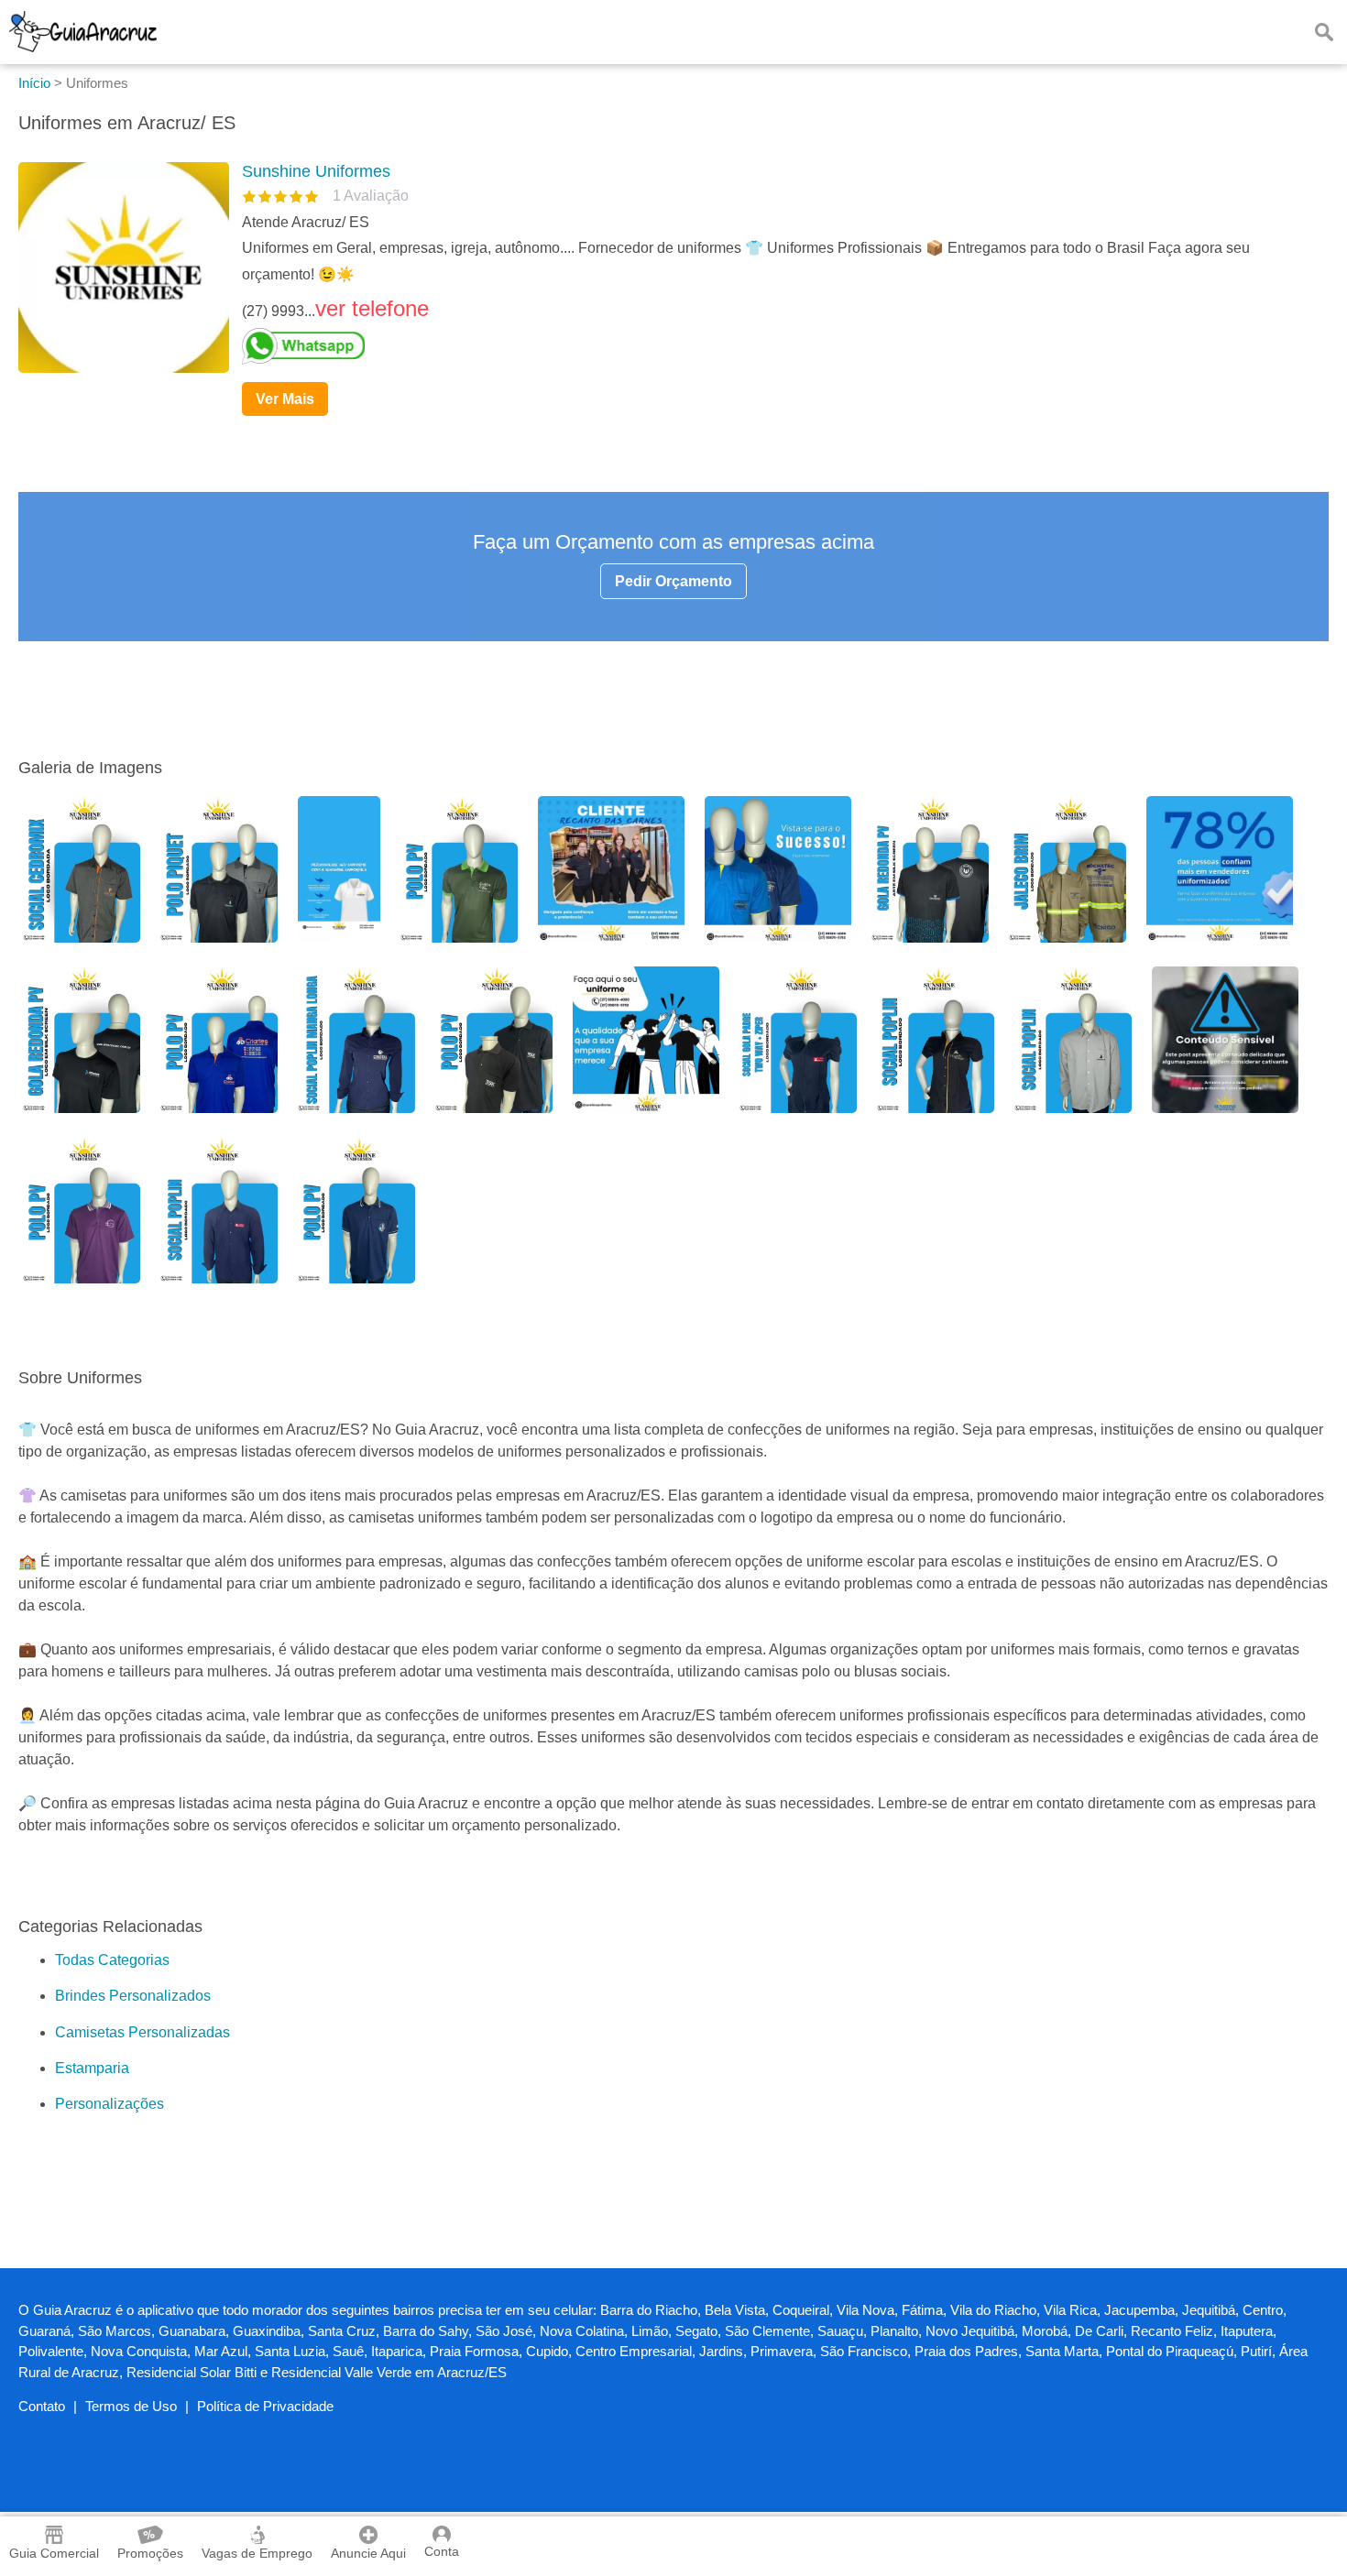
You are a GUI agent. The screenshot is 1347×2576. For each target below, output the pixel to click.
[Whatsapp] (778, 346)
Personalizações (110, 2104)
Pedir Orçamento (673, 581)
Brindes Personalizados (133, 1996)
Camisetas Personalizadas (142, 2032)
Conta (442, 2551)
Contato (42, 2406)
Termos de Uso (131, 2406)
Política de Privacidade (265, 2406)
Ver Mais (285, 399)
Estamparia (92, 2068)
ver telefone (372, 308)
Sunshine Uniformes (316, 171)
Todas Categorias (112, 1960)
